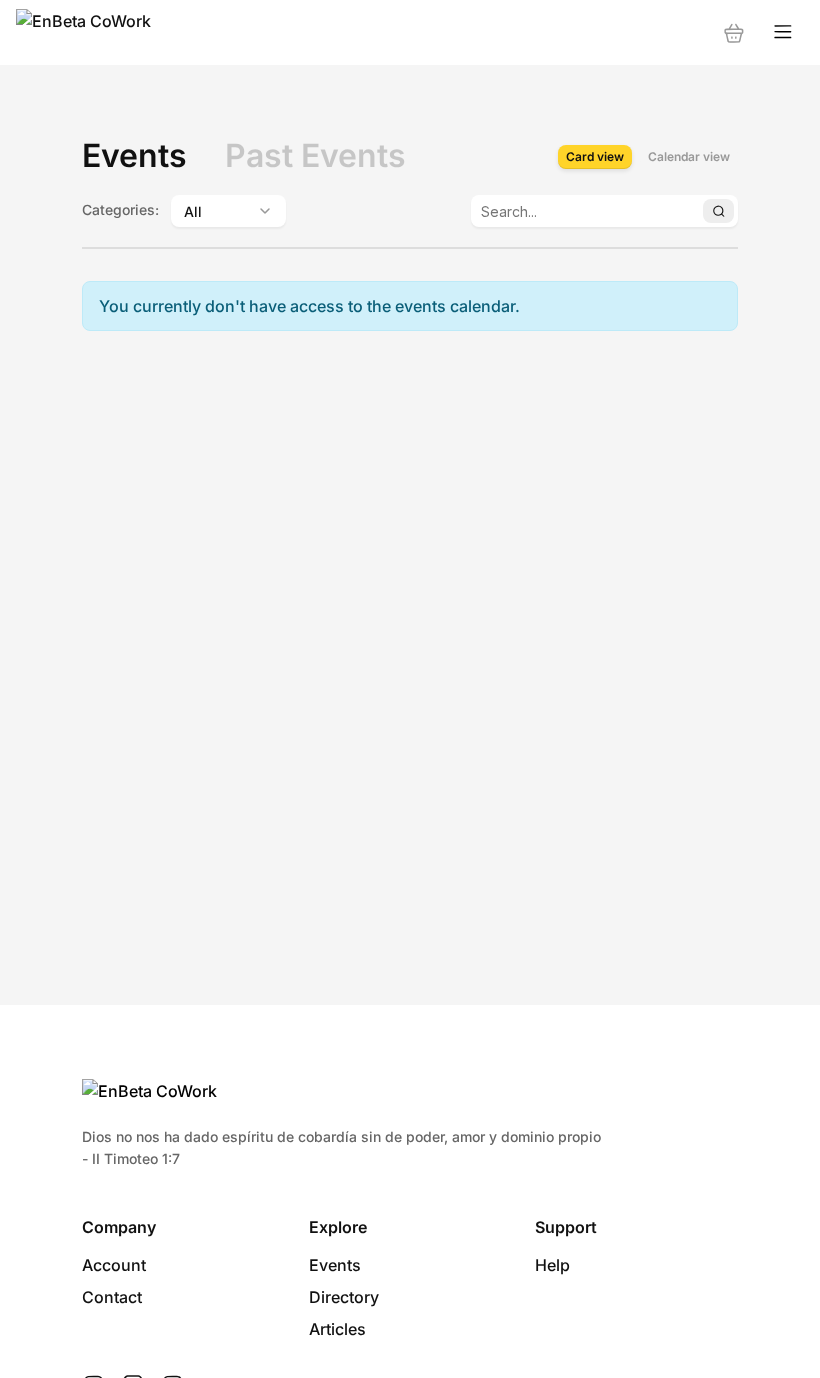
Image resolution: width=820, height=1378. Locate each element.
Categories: (120, 209)
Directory (344, 1297)
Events (335, 1265)
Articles (337, 1329)
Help (552, 1265)
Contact (112, 1297)
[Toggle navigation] (783, 32)
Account (114, 1265)
